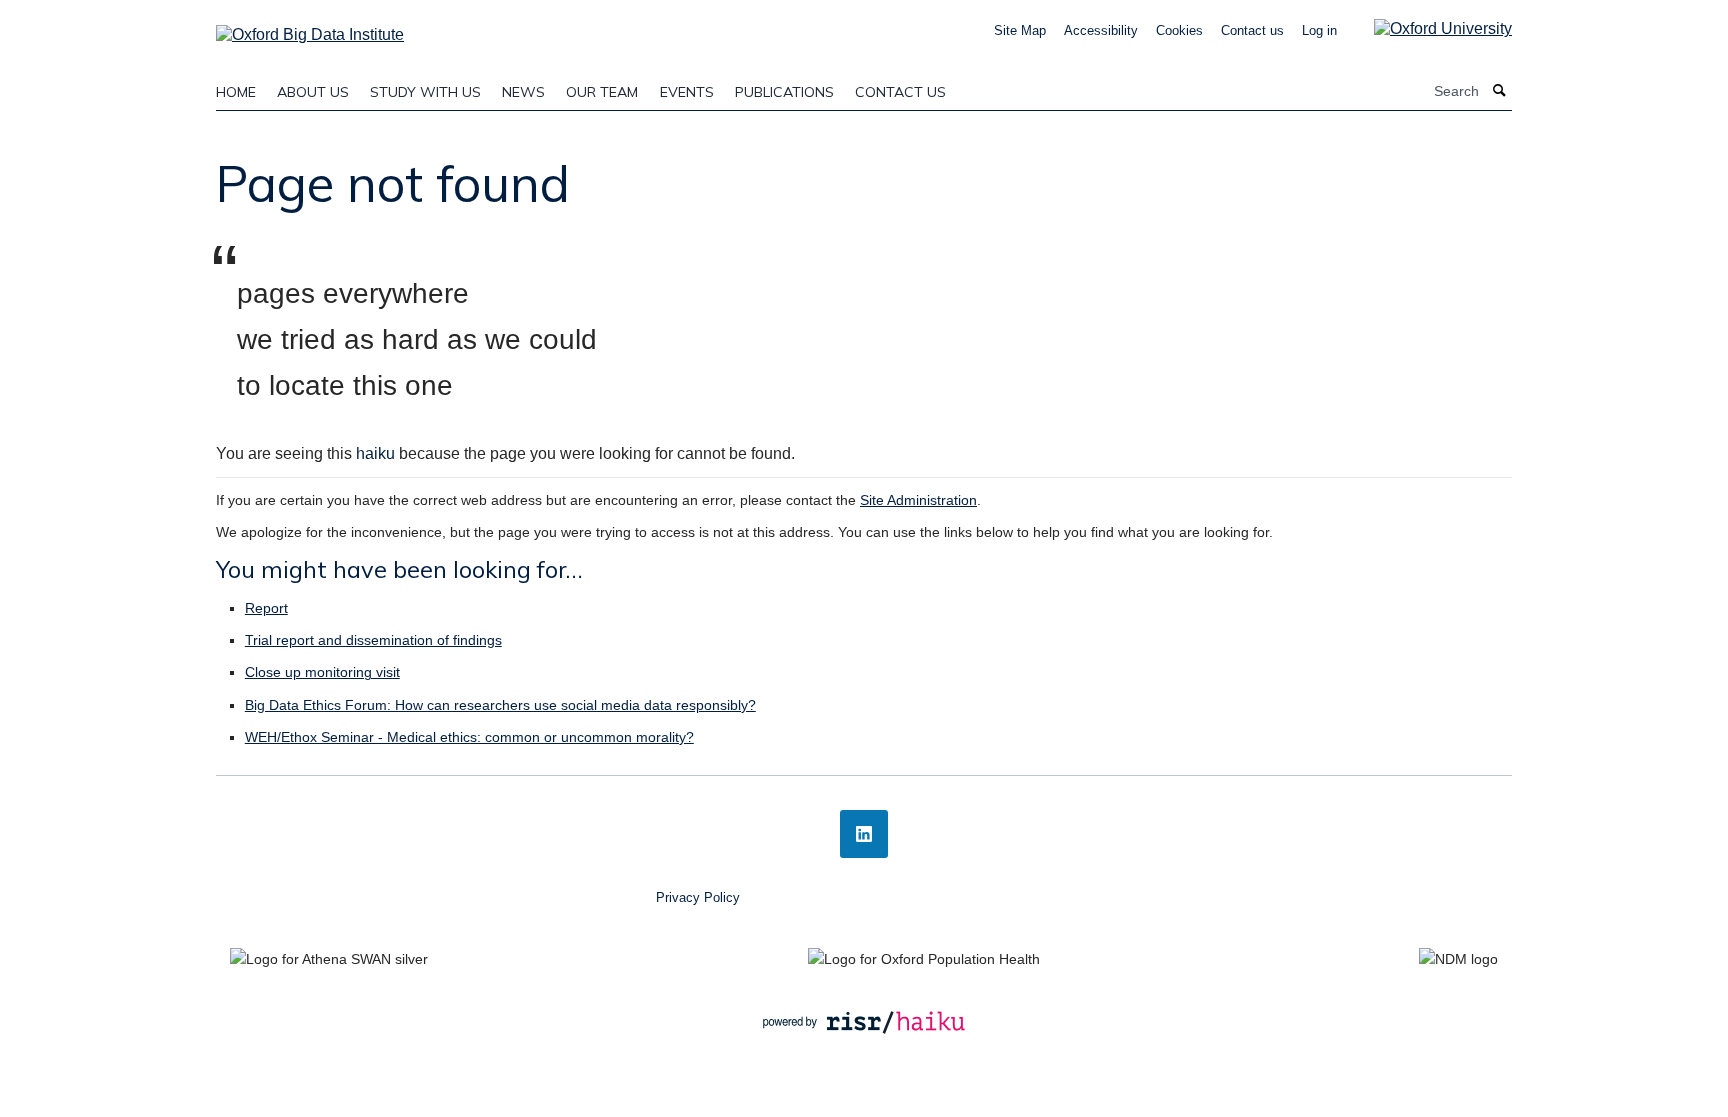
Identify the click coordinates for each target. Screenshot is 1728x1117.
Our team (602, 92)
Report (266, 608)
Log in (1319, 30)
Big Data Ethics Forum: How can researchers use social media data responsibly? (500, 705)
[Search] (1500, 91)
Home (236, 92)
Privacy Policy (698, 897)
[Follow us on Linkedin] (864, 834)
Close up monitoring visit (322, 672)
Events (687, 92)
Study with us (425, 92)
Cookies (1179, 30)
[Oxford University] (1428, 28)
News (523, 92)
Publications (784, 92)
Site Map (1020, 30)
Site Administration (918, 500)
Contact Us (900, 92)
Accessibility (1101, 30)
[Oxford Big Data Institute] (310, 28)
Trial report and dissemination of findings (373, 640)
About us (313, 92)
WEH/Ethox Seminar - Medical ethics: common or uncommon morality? (469, 737)
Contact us (1252, 30)
